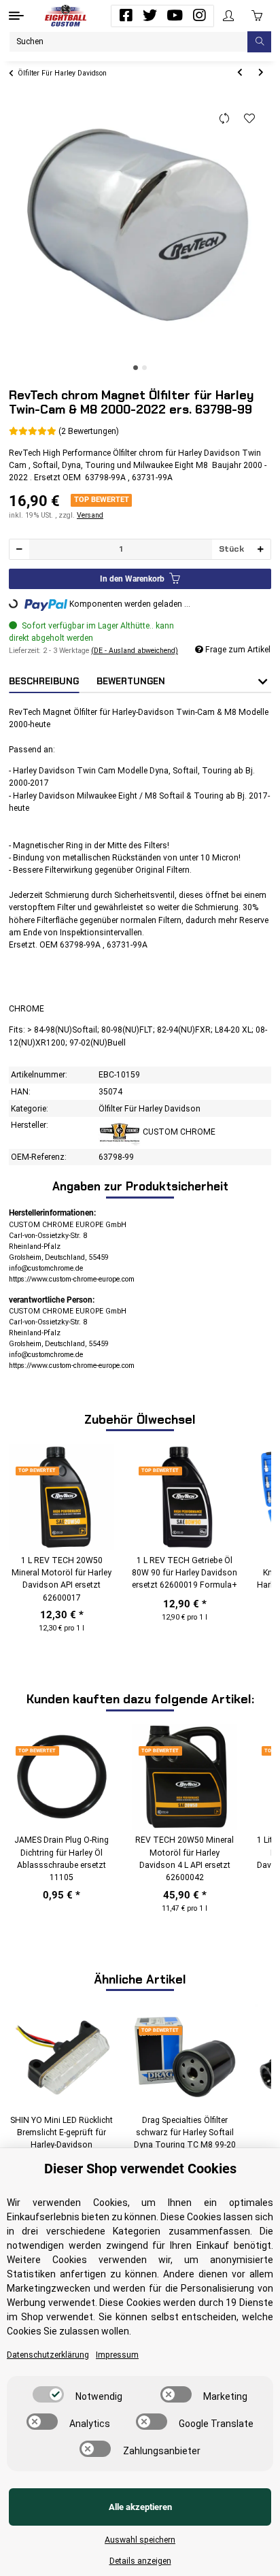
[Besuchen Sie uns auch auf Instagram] (199, 16)
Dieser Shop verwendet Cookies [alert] (140, 2169)
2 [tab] (144, 368)
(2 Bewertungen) (89, 431)
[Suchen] (259, 42)
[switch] (48, 2394)
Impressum (117, 2355)
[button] (228, 16)
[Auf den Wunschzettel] (250, 119)
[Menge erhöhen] (260, 549)
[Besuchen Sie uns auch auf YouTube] (175, 16)
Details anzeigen (140, 2561)
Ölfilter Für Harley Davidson (150, 1109)
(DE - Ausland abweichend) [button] (135, 651)
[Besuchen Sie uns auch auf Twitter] (150, 16)
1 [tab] (136, 368)
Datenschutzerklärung (48, 2355)
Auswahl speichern (140, 2540)
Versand (90, 515)
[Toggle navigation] (16, 16)
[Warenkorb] (257, 16)
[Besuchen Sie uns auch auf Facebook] (126, 16)
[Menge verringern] (20, 549)
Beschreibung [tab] (44, 681)
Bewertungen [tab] (131, 681)
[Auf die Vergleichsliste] (225, 119)
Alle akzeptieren (140, 2507)
